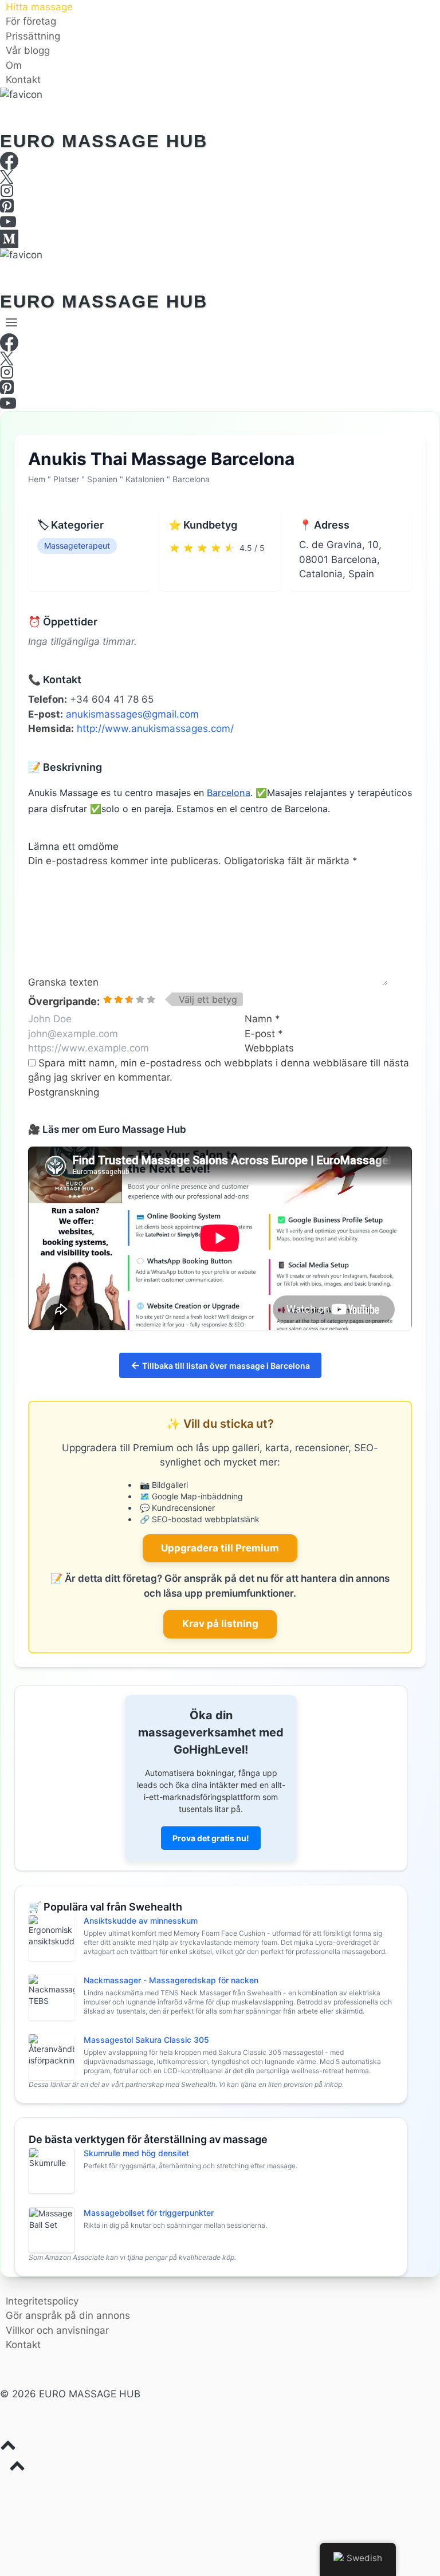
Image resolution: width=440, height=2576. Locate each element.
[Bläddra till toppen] (220, 2448)
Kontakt (23, 80)
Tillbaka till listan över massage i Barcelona (220, 1365)
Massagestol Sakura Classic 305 (146, 2040)
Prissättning (33, 36)
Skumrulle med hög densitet (136, 2153)
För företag (31, 22)
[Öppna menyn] (12, 322)
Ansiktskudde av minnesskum (141, 1921)
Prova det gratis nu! (211, 1838)
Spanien (102, 479)
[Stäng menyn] (2, 2488)
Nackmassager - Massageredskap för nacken (171, 1980)
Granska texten (63, 982)
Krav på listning (220, 1624)
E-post (264, 1034)
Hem (37, 479)
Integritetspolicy (42, 2301)
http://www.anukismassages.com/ (155, 728)
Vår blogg (28, 51)
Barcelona (191, 479)
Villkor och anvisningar (57, 2330)
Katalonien (145, 479)
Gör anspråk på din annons (68, 2315)
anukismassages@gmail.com (132, 714)
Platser (66, 479)
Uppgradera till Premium (220, 1548)
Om (14, 65)
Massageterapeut (77, 545)
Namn (262, 1019)
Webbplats (269, 1048)
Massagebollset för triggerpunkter (149, 2213)
